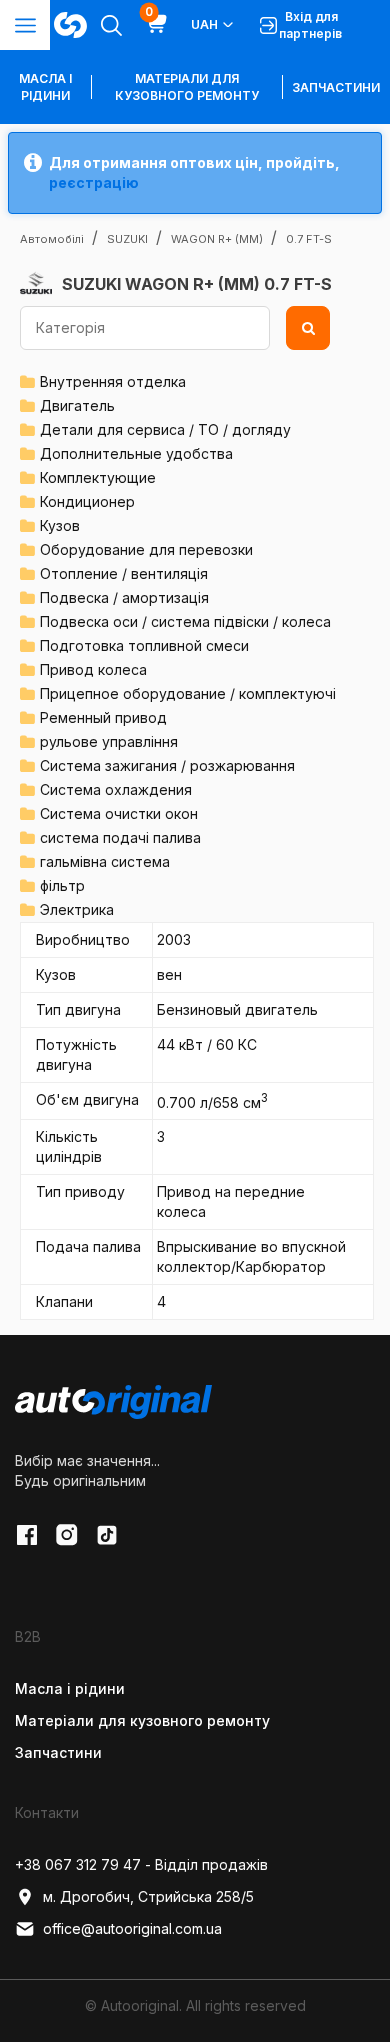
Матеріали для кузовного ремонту (187, 87)
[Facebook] (27, 1535)
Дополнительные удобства (136, 453)
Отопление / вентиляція (124, 573)
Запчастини (336, 87)
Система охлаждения (116, 789)
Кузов (60, 525)
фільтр (62, 885)
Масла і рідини (70, 1688)
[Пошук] (308, 328)
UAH (204, 24)
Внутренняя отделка (113, 381)
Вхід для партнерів (310, 25)
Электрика (77, 909)
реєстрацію (94, 182)
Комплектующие (98, 477)
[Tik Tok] (107, 1535)
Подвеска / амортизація (124, 597)
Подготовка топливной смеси (144, 645)
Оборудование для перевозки (146, 549)
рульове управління (109, 741)
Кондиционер (87, 501)
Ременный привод (103, 717)
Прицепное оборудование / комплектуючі (188, 693)
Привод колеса (93, 669)
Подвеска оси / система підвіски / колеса (185, 621)
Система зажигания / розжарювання (167, 765)
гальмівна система (105, 861)
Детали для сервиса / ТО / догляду (165, 429)
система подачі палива (120, 837)
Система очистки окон (119, 813)
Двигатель (77, 405)
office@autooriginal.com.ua (132, 1928)
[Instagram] (67, 1535)
